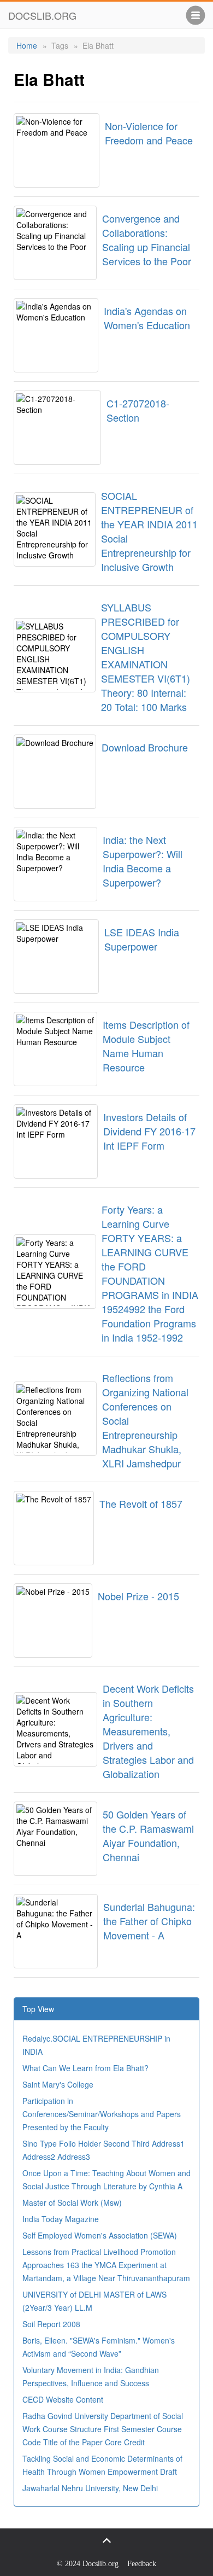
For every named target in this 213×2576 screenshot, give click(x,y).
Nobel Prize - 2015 (138, 1596)
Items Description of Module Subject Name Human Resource (146, 1046)
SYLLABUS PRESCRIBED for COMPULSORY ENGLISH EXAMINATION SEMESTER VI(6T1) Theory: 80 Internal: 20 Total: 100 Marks (146, 657)
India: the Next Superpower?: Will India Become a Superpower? (143, 861)
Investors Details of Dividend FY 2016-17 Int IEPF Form (149, 1131)
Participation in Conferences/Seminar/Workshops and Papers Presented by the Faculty (102, 2114)
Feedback (142, 2564)
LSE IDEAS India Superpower (142, 939)
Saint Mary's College (58, 2084)
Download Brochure (145, 747)
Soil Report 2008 (51, 2324)
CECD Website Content (63, 2399)
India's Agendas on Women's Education (147, 318)
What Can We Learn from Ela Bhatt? (85, 2068)
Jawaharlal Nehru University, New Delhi (90, 2488)
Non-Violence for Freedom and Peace (149, 133)
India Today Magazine (61, 2219)
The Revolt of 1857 (141, 1503)
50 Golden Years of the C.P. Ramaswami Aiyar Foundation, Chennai (148, 1835)
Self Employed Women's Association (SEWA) (100, 2235)
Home (27, 45)
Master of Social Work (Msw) (72, 2202)
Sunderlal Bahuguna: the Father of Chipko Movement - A (149, 1921)
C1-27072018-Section (138, 410)
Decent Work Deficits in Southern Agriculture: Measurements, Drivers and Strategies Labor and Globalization (148, 1731)
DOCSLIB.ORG (42, 15)
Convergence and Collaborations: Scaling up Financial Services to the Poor (147, 240)
